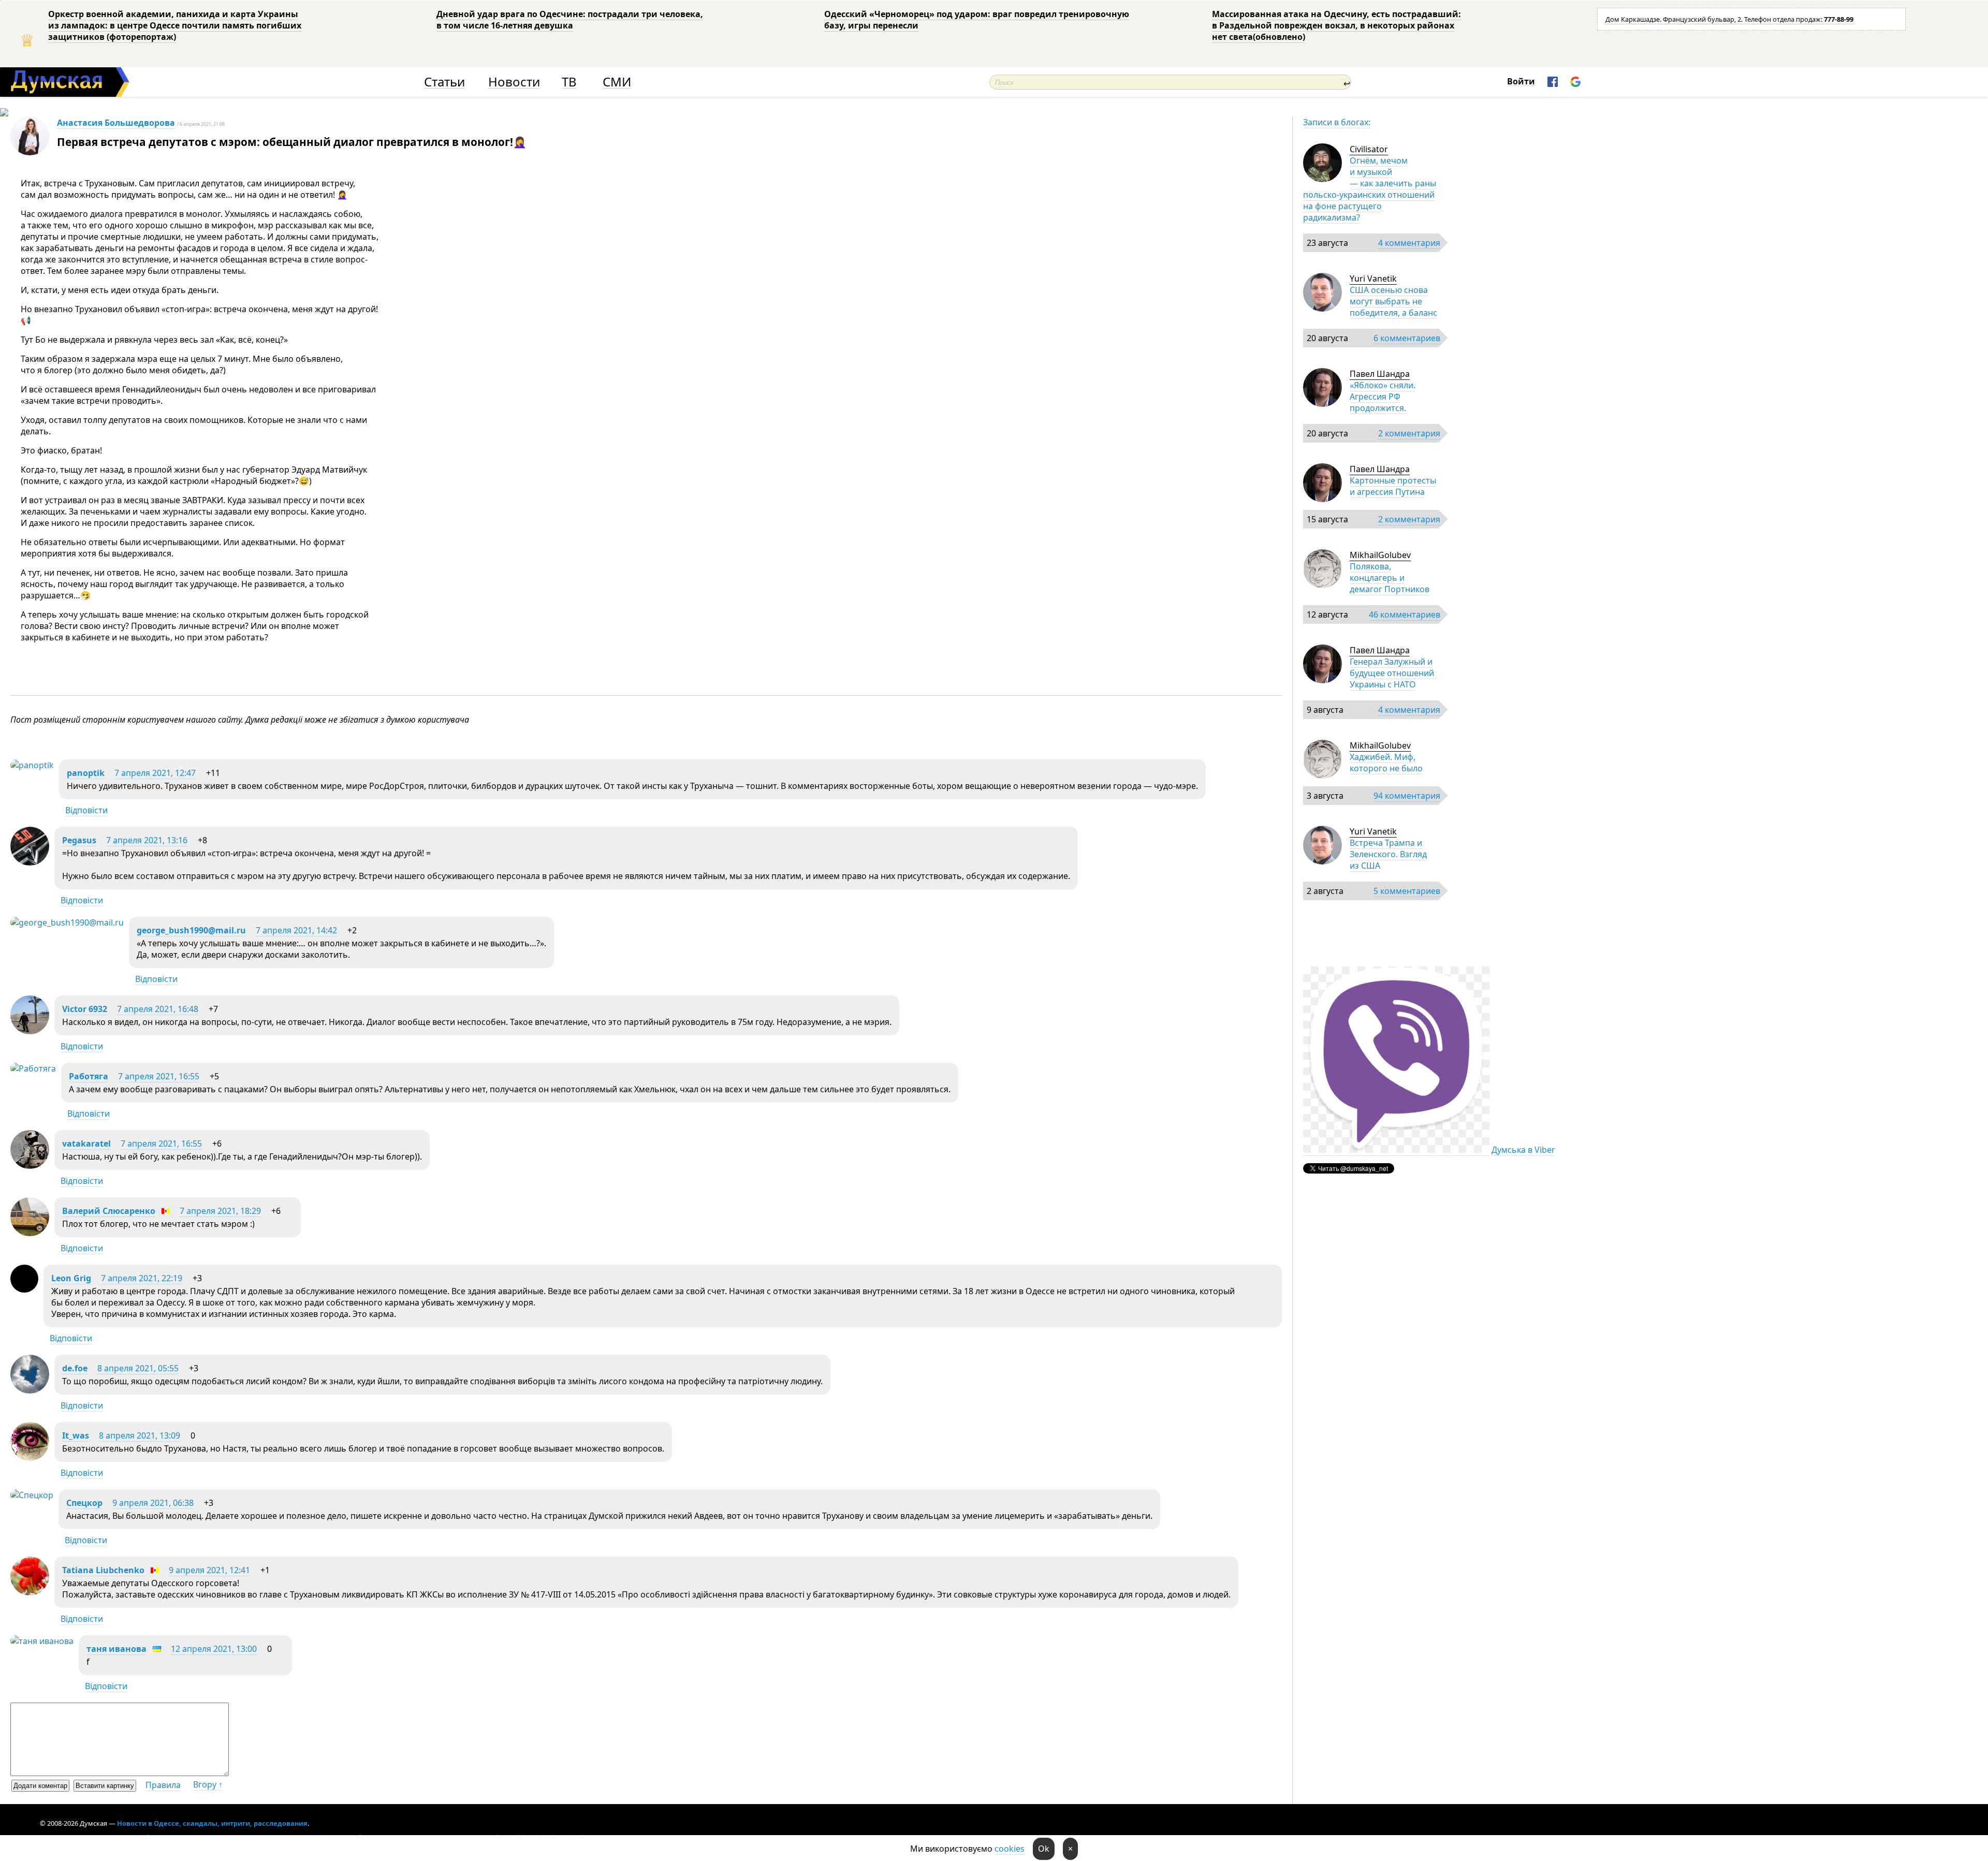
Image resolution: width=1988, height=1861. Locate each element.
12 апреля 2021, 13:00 (214, 1649)
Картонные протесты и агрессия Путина (1393, 486)
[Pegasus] (30, 862)
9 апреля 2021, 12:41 (209, 1570)
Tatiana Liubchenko (103, 1570)
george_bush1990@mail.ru (191, 930)
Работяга (89, 1076)
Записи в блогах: (1337, 122)
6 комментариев (1407, 338)
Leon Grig (71, 1278)
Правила (163, 1785)
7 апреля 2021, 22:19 (142, 1278)
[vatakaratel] (30, 1166)
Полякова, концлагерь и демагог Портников (1390, 578)
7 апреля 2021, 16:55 (159, 1076)
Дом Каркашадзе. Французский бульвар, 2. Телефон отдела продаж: (1729, 19)
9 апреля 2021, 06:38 (153, 1503)
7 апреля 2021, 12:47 (155, 773)
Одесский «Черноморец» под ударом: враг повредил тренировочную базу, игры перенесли (977, 20)
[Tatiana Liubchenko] (30, 1592)
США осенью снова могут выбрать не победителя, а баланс (1393, 301)
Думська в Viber (1523, 1150)
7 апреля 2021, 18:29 (220, 1211)
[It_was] (30, 1458)
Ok (1044, 1849)
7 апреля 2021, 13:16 (147, 840)
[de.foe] (30, 1390)
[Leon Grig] (24, 1289)
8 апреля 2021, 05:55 (138, 1368)
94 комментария (1407, 796)
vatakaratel (86, 1144)
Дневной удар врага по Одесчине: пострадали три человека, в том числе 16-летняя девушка (570, 20)
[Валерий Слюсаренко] (30, 1233)
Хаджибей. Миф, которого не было (1386, 763)
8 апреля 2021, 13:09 (140, 1435)
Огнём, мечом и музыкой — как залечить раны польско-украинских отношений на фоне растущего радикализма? (1370, 189)
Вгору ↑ (208, 1784)
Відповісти (86, 810)
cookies (1010, 1849)
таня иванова (116, 1649)
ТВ (569, 82)
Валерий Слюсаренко (109, 1211)
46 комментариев (1405, 614)
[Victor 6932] (30, 1031)
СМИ (617, 82)
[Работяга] (33, 1068)
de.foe (75, 1368)
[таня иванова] (42, 1641)
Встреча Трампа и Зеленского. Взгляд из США (1388, 854)
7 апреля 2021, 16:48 (158, 1009)
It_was (76, 1435)
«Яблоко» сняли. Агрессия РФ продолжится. (1383, 397)
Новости (514, 82)
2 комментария (1409, 433)
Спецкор (84, 1503)
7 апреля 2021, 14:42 (296, 930)
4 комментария (1409, 243)
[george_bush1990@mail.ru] (67, 922)
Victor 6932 (85, 1009)
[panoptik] (32, 765)
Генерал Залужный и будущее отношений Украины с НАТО (1392, 673)
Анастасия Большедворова (116, 123)
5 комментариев (1407, 891)
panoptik (86, 773)
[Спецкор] (32, 1495)
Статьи (444, 82)
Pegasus (79, 840)
